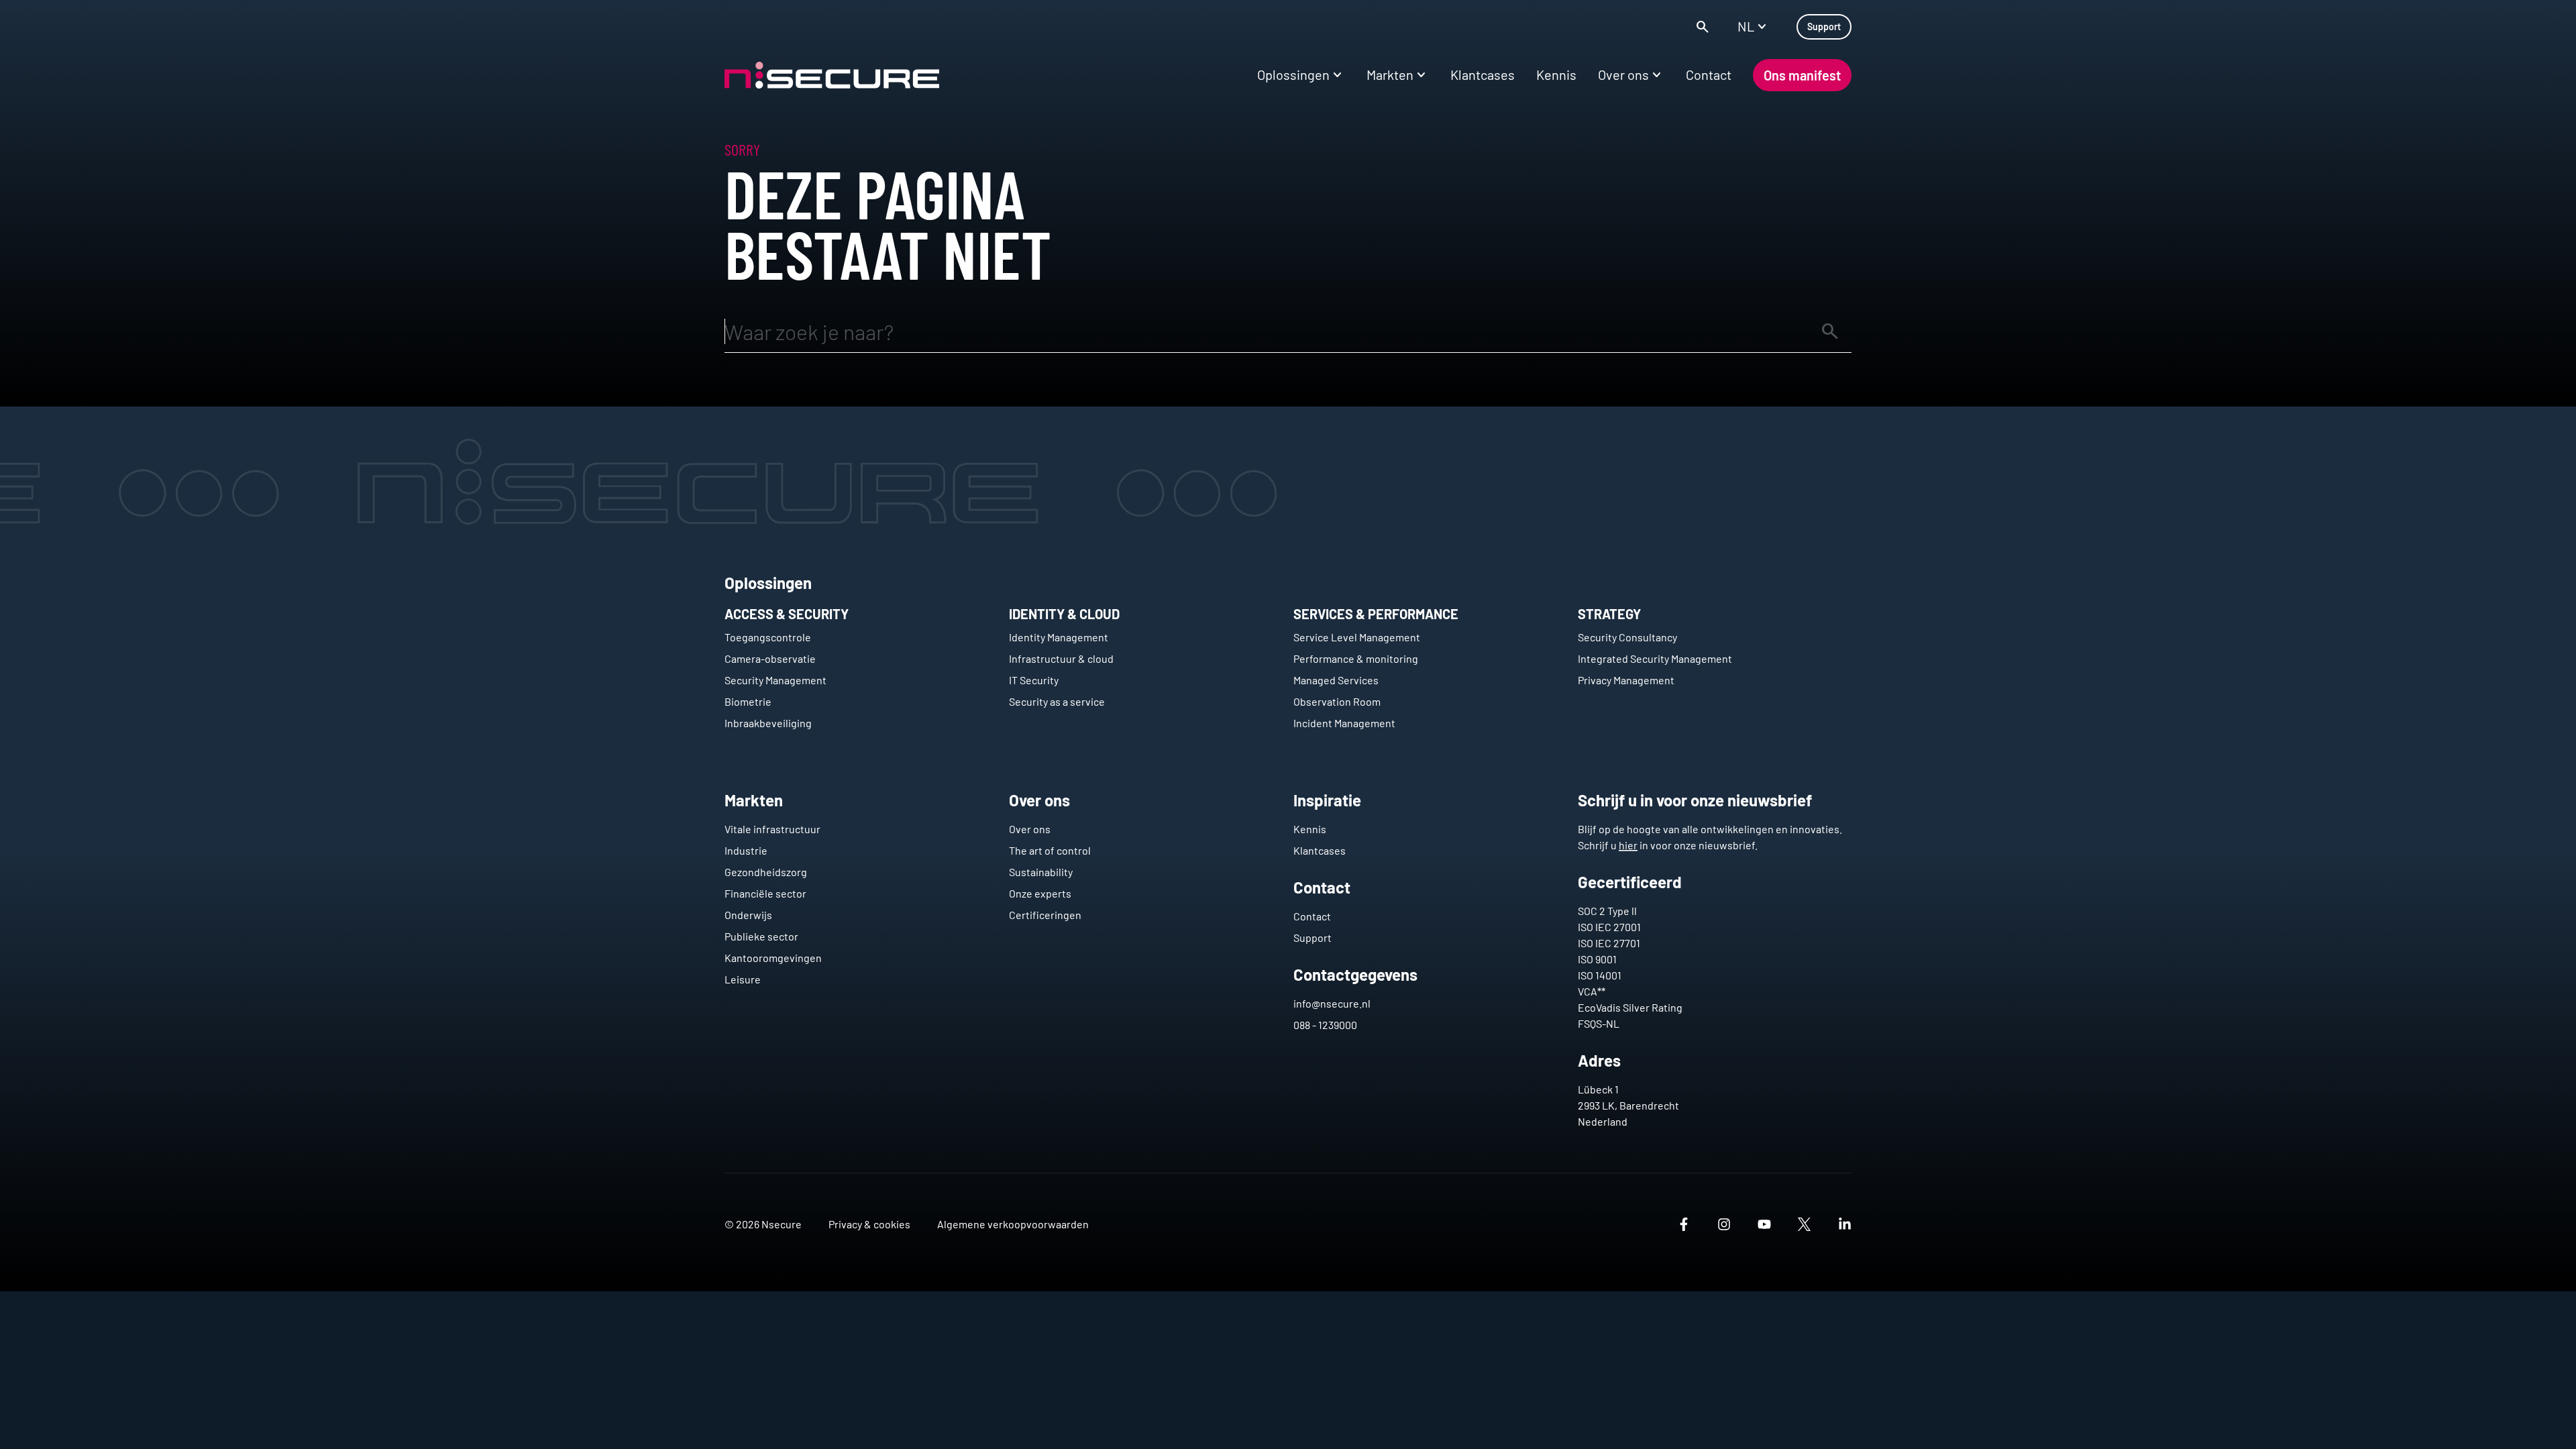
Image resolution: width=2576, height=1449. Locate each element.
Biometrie (748, 701)
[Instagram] (1724, 1224)
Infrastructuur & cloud (1061, 658)
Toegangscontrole (768, 637)
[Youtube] (1764, 1224)
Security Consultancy (1627, 637)
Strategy (1609, 614)
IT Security (1034, 680)
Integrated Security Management (1655, 658)
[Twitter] (1805, 1224)
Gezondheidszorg (766, 872)
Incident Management (1344, 723)
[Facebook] (1684, 1224)
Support (1312, 937)
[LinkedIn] (1845, 1224)
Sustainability (1041, 872)
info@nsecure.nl (1332, 1003)
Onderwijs (748, 915)
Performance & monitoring (1356, 658)
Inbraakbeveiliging (768, 723)
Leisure (743, 979)
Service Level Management (1357, 637)
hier (1628, 845)
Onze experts (1040, 893)
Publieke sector (761, 936)
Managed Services (1336, 680)
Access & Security (787, 614)
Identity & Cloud (1064, 614)
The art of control (1050, 850)
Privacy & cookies (869, 1224)
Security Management (775, 680)
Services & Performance (1376, 614)
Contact (1312, 916)
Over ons (1030, 829)
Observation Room (1337, 701)
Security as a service (1057, 701)
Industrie (746, 850)
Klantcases (1320, 850)
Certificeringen (1045, 915)
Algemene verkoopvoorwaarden (1013, 1224)
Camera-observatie (770, 658)
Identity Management (1059, 637)
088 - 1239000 (1325, 1025)
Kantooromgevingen (773, 958)
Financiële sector (765, 893)
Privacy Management (1626, 680)
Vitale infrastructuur (772, 829)
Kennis (1310, 829)
